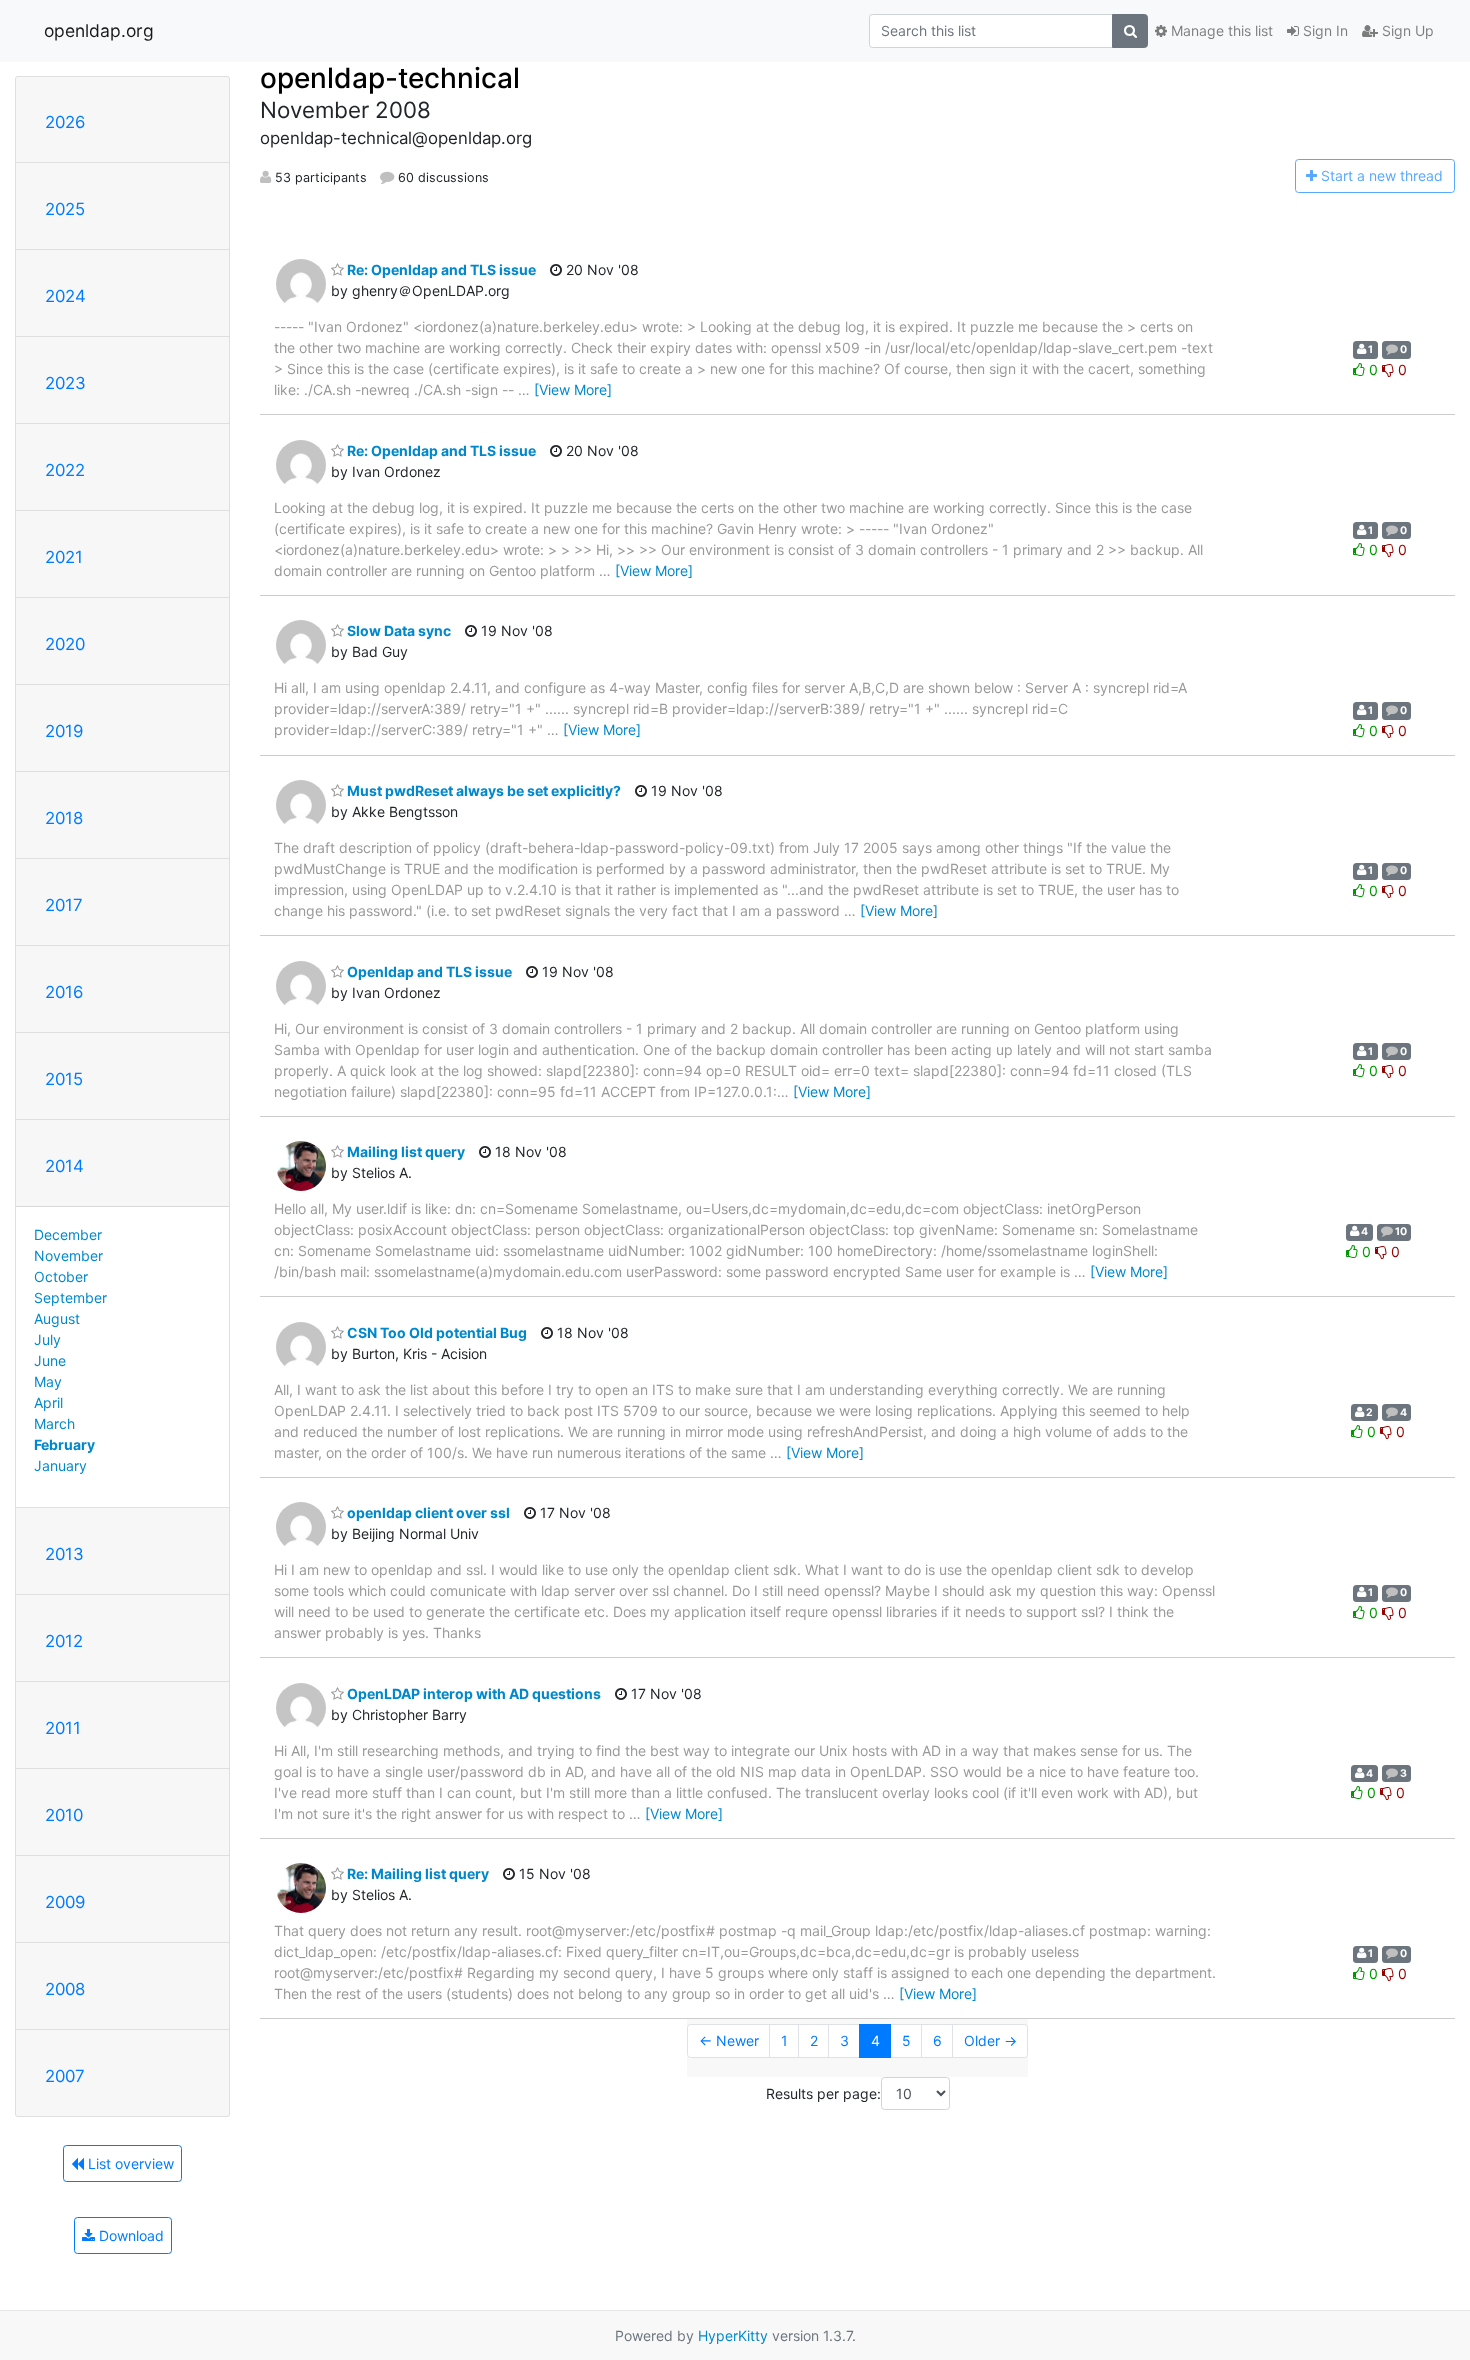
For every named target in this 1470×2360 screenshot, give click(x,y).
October (61, 1276)
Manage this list (1220, 30)
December (68, 1234)
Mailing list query (404, 1151)
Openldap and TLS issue (428, 971)
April (48, 1402)
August (57, 1318)
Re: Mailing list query (416, 1873)
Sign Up (1406, 30)
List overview (129, 2163)
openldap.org (99, 30)
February (64, 1444)
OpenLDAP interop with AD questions (472, 1693)
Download (129, 2235)
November (68, 1255)
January (60, 1465)
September (70, 1297)
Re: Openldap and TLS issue (440, 269)
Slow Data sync (397, 630)
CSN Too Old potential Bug (435, 1332)
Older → (990, 2040)
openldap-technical (390, 78)
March (54, 1423)
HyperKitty (733, 2335)
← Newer (729, 2040)
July (47, 1339)
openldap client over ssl (427, 1512)
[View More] (573, 389)
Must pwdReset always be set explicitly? (482, 790)
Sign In (1323, 30)
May (48, 1381)
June (50, 1360)
